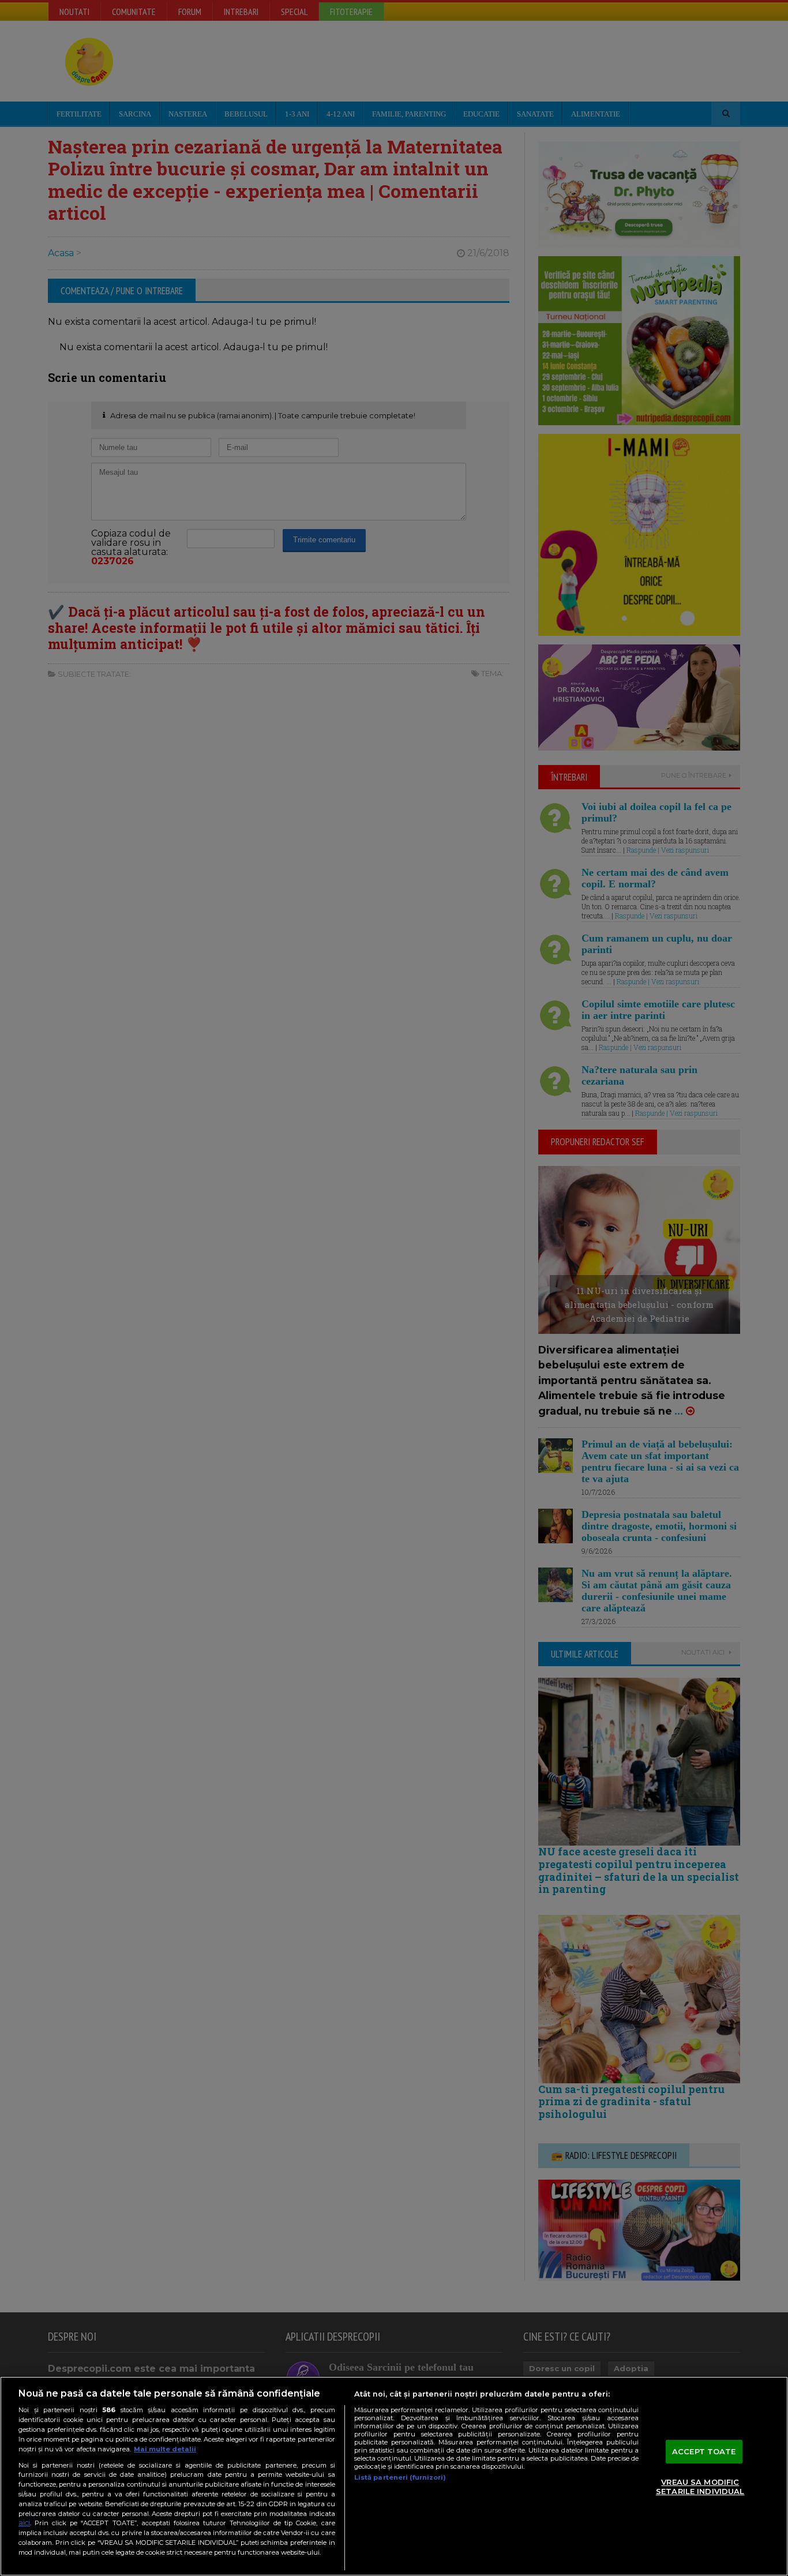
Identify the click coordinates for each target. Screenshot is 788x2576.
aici (24, 2523)
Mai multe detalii (165, 2449)
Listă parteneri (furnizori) (400, 2477)
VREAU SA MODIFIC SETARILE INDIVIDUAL (700, 2487)
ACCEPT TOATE (704, 2451)
